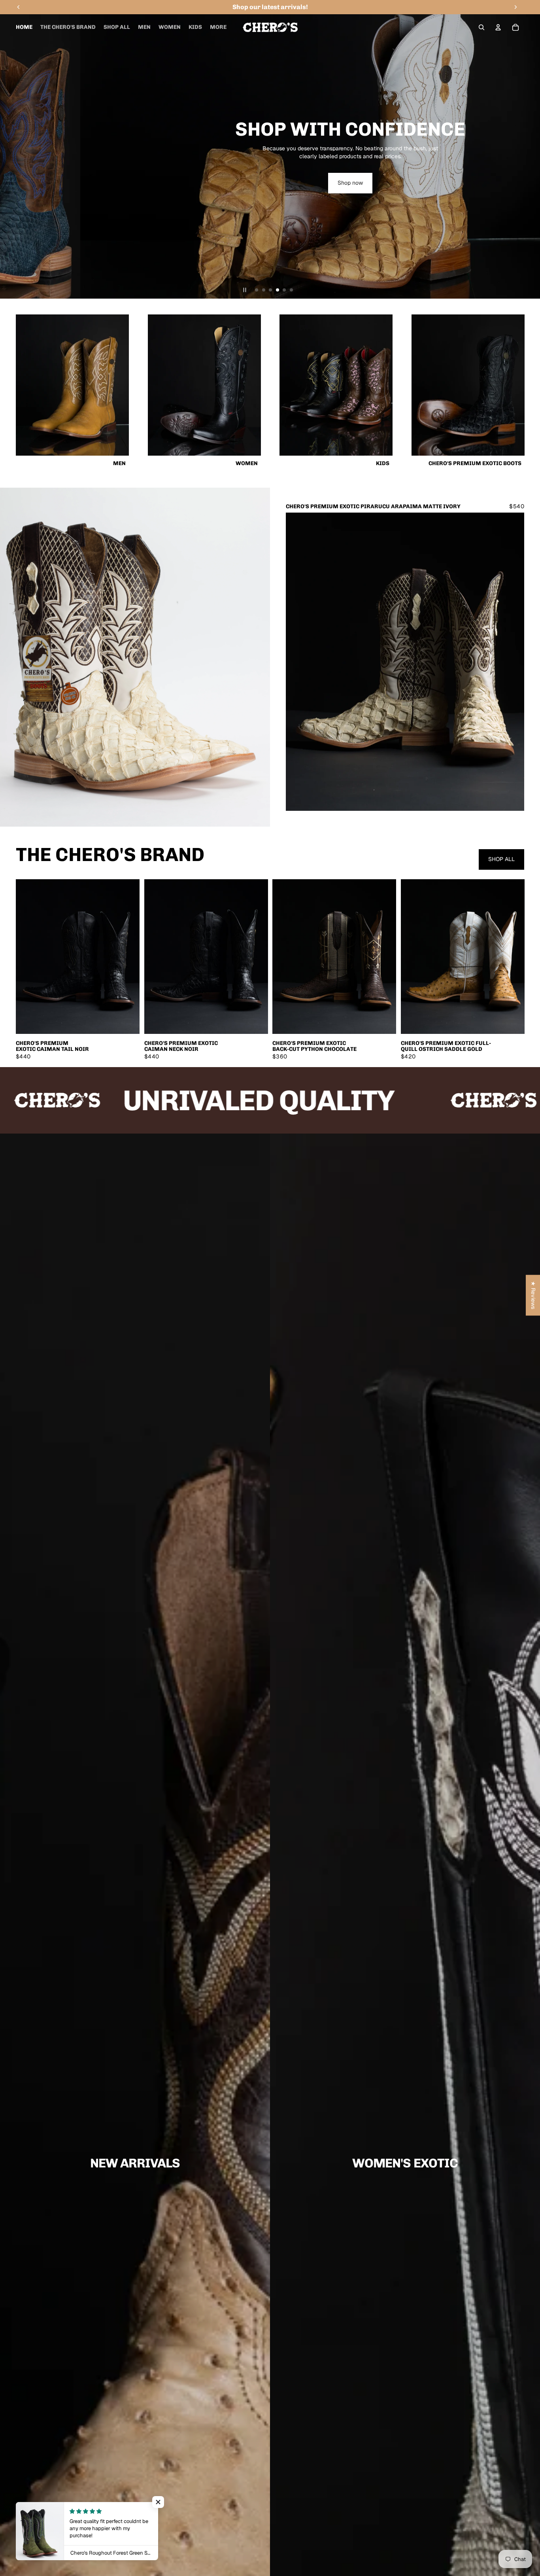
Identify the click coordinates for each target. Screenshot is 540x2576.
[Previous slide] (9, 156)
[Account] (498, 27)
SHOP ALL (501, 859)
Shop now (269, 196)
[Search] (481, 27)
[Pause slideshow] (245, 290)
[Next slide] (531, 156)
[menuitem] (218, 27)
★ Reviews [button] (533, 1295)
